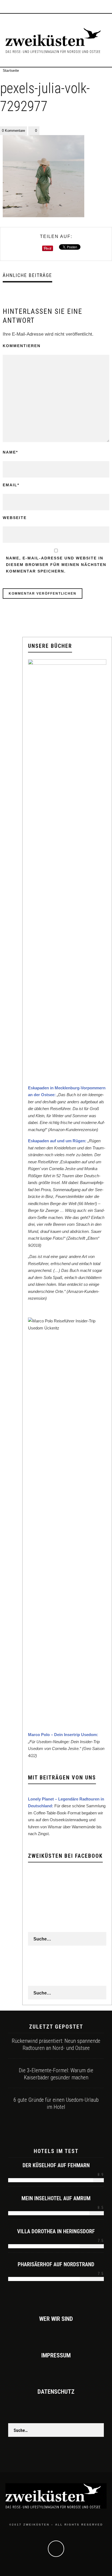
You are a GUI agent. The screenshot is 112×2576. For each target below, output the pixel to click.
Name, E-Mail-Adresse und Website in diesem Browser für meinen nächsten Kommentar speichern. (56, 565)
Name (10, 452)
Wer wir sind (56, 2319)
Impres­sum (56, 2355)
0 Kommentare (13, 131)
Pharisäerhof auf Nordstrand (56, 2264)
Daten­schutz (56, 2392)
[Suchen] (108, 7)
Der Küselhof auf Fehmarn (56, 2165)
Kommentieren (22, 346)
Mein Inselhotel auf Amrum (56, 2198)
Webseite (15, 518)
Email (11, 485)
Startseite (11, 70)
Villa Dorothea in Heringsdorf (56, 2231)
